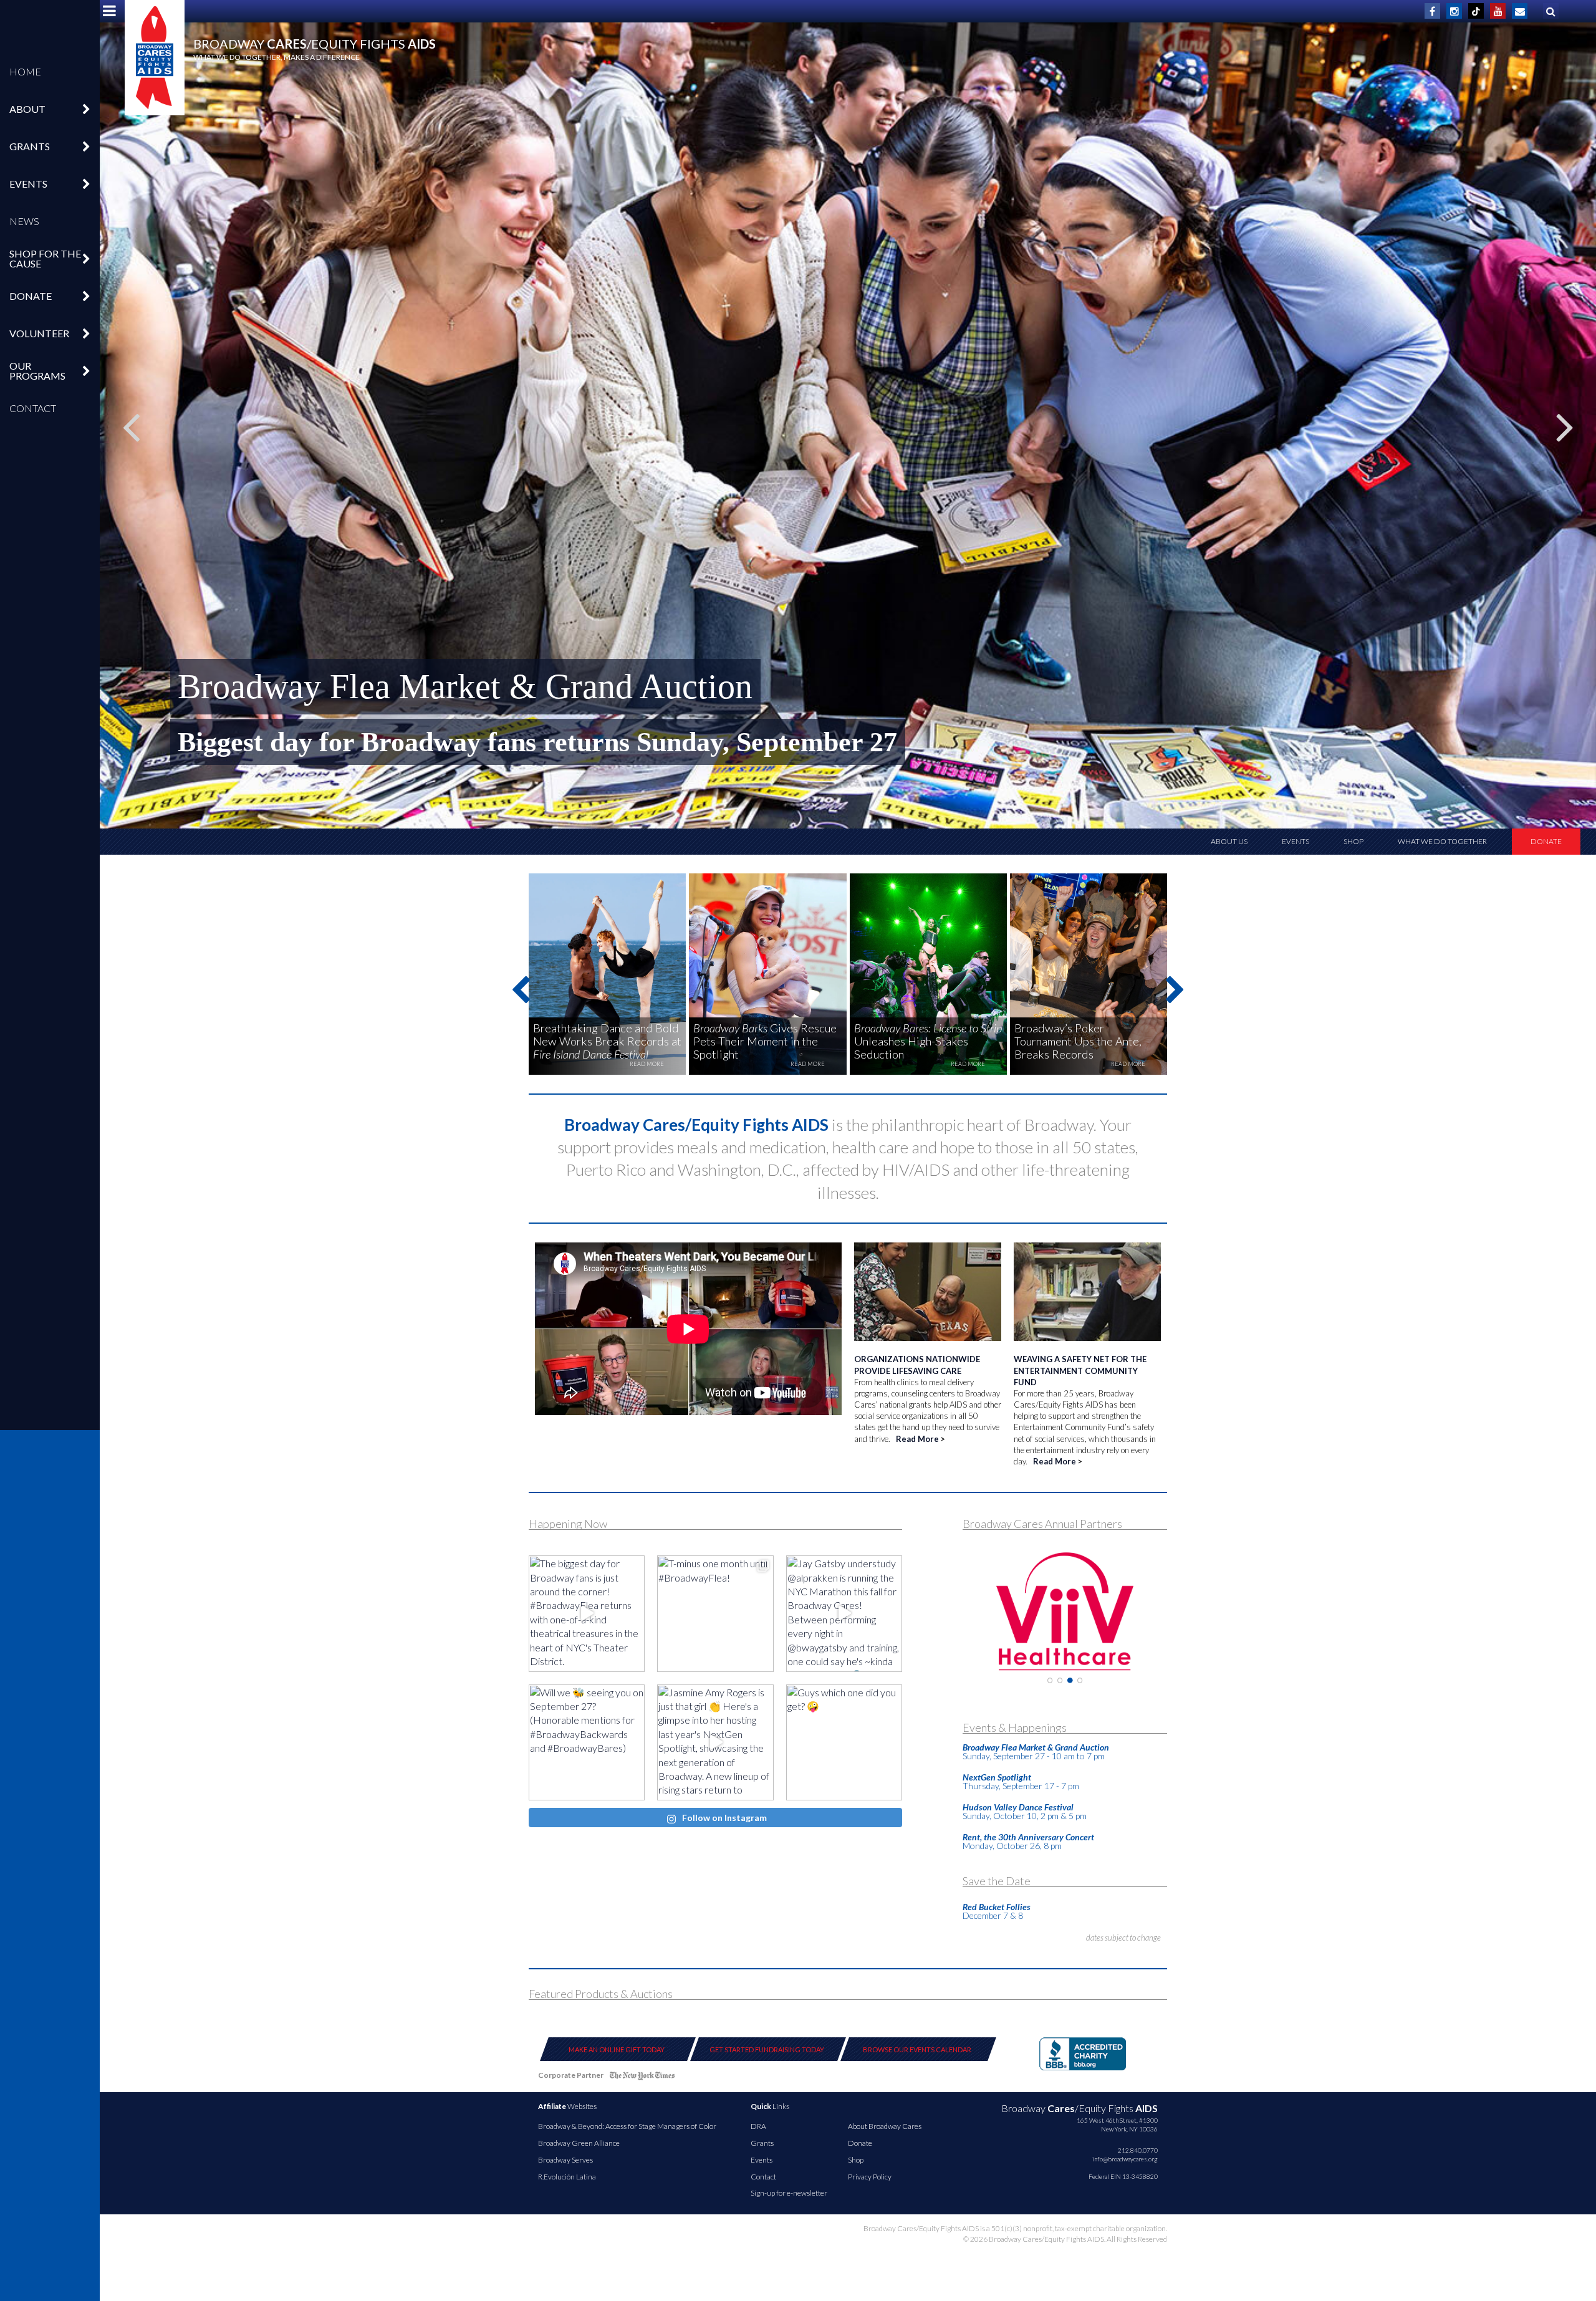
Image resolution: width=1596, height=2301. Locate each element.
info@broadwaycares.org (1125, 2159)
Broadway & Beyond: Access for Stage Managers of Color (627, 2126)
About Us (1229, 841)
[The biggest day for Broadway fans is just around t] (587, 1613)
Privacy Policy (870, 2177)
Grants (762, 2143)
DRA (758, 2126)
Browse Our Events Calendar (917, 2049)
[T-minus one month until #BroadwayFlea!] (715, 1613)
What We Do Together (1442, 841)
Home (25, 71)
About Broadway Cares (885, 2126)
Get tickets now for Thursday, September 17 (436, 742)
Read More (917, 1439)
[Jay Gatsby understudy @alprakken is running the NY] (844, 1613)
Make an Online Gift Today (617, 2049)
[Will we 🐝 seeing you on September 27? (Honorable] (587, 1742)
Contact (33, 408)
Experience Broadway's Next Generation (463, 686)
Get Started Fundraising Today (767, 2049)
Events (1296, 841)
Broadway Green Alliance (579, 2143)
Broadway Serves (565, 2160)
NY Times (642, 2078)
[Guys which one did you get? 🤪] (844, 1742)
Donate (1546, 841)
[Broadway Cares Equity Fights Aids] (155, 58)
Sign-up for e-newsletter (789, 2193)
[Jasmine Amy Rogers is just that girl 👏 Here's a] (715, 1742)
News (24, 221)
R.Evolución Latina (567, 2177)
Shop (1353, 841)
